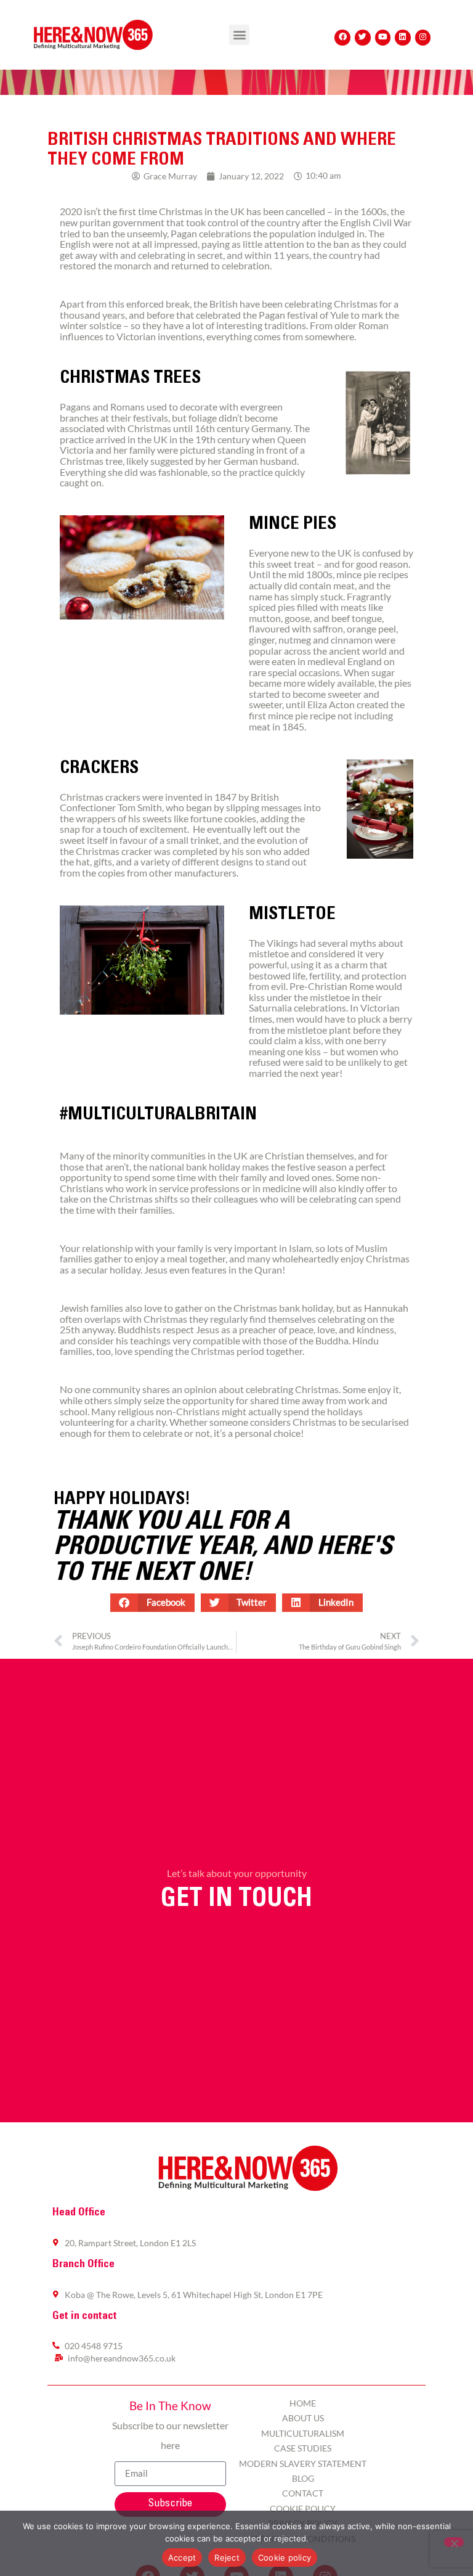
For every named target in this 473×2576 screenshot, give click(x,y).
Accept (182, 2558)
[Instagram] (423, 38)
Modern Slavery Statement (303, 2464)
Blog (303, 2478)
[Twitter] (363, 38)
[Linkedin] (403, 38)
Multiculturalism (303, 2433)
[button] (239, 35)
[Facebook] (342, 38)
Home (303, 2403)
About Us (303, 2418)
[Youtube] (383, 38)
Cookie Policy (303, 2509)
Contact (303, 2493)
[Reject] (454, 2542)
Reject (227, 2558)
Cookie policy (285, 2558)
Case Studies (303, 2448)
